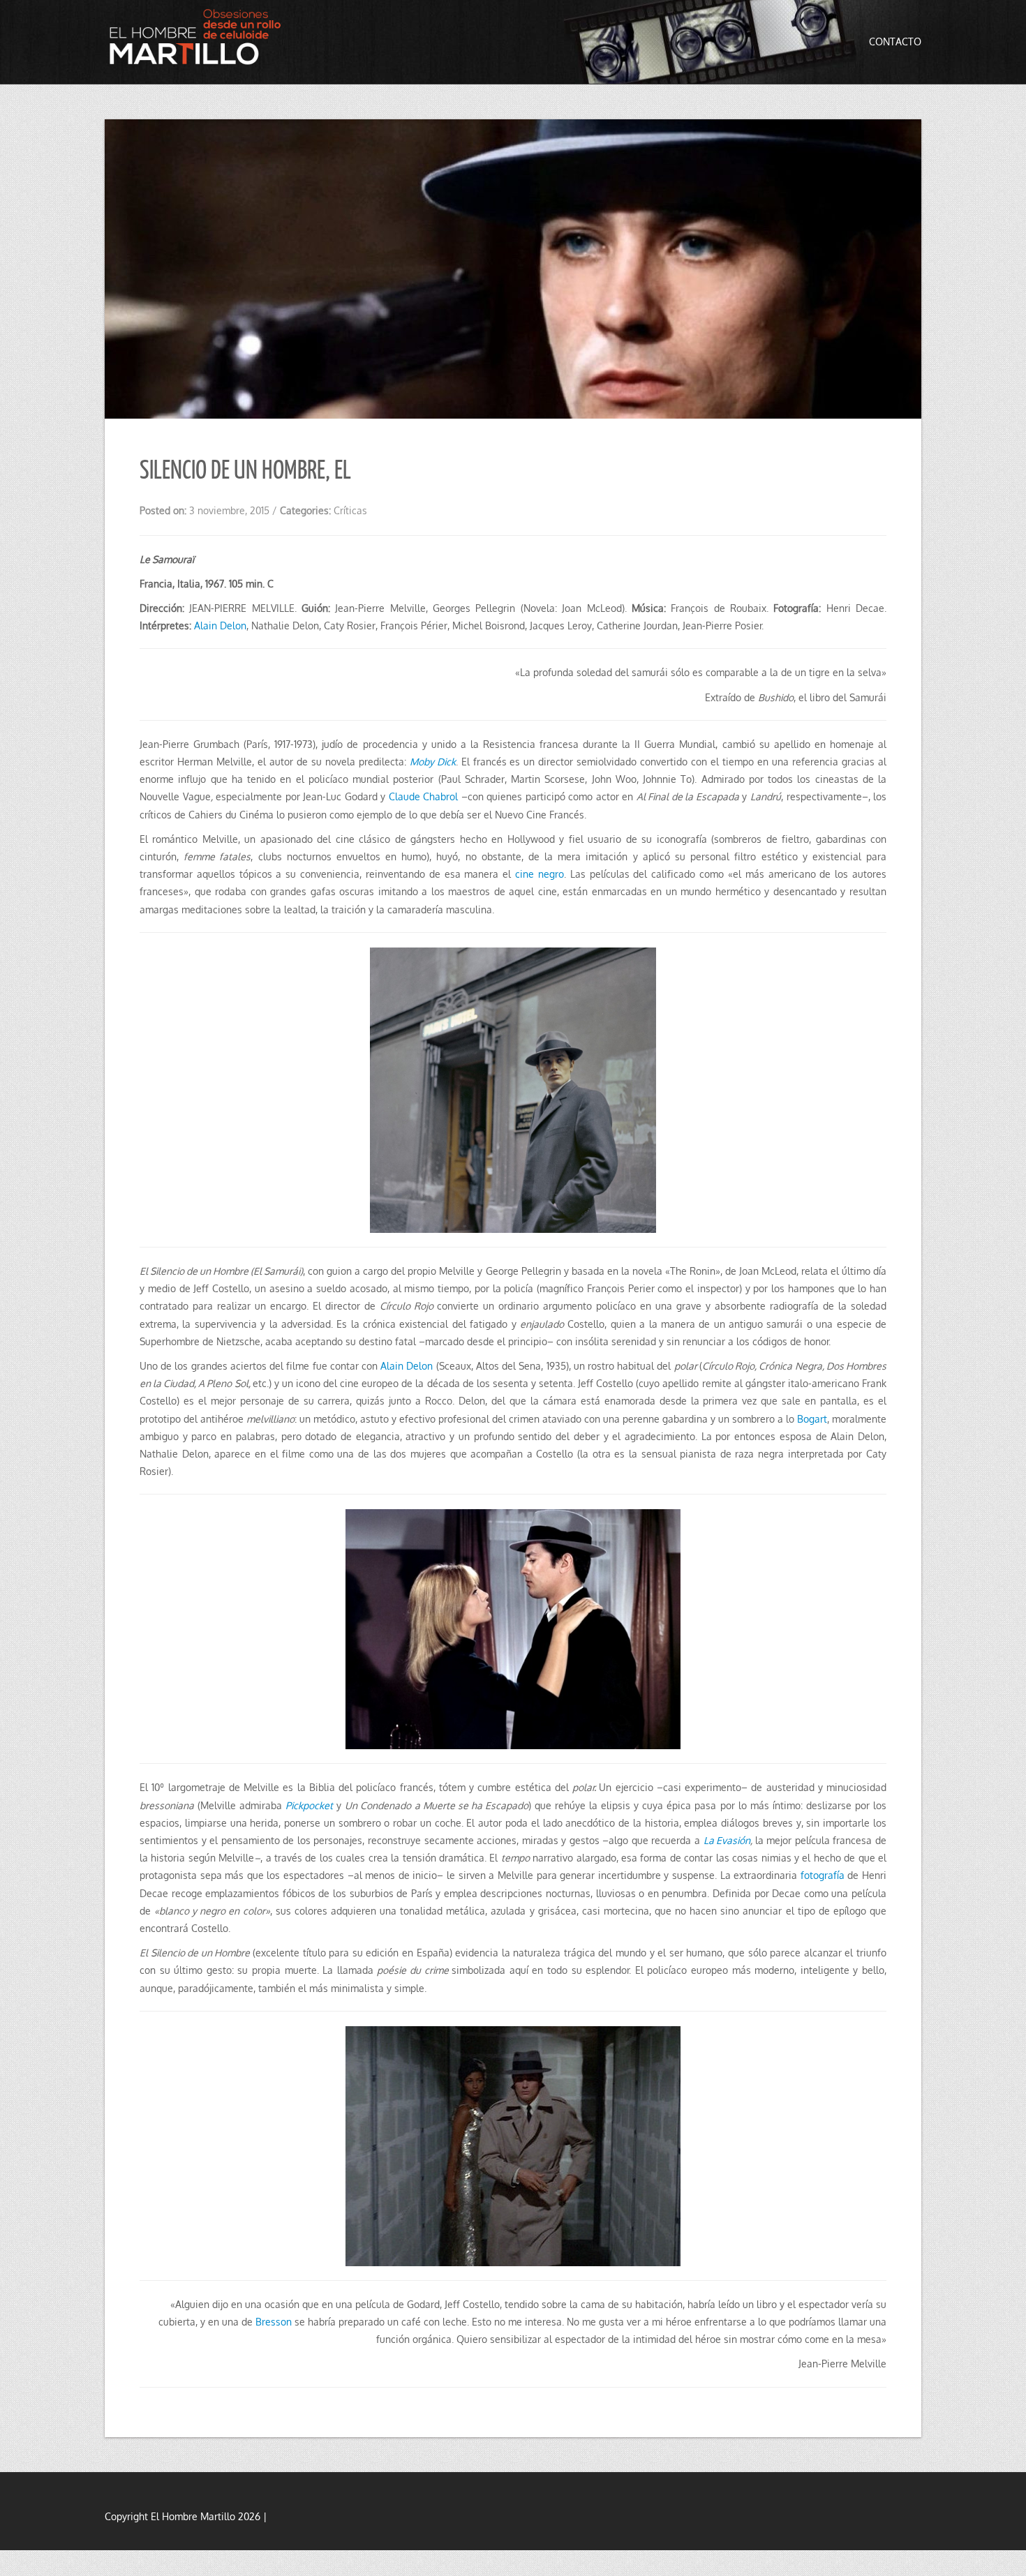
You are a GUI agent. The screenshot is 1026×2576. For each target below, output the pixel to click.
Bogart (812, 1419)
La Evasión (727, 1840)
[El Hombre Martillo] (199, 40)
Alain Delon (220, 626)
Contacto (895, 42)
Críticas (350, 510)
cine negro (540, 874)
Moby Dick (433, 762)
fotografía (824, 1875)
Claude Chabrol (425, 796)
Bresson (274, 2322)
